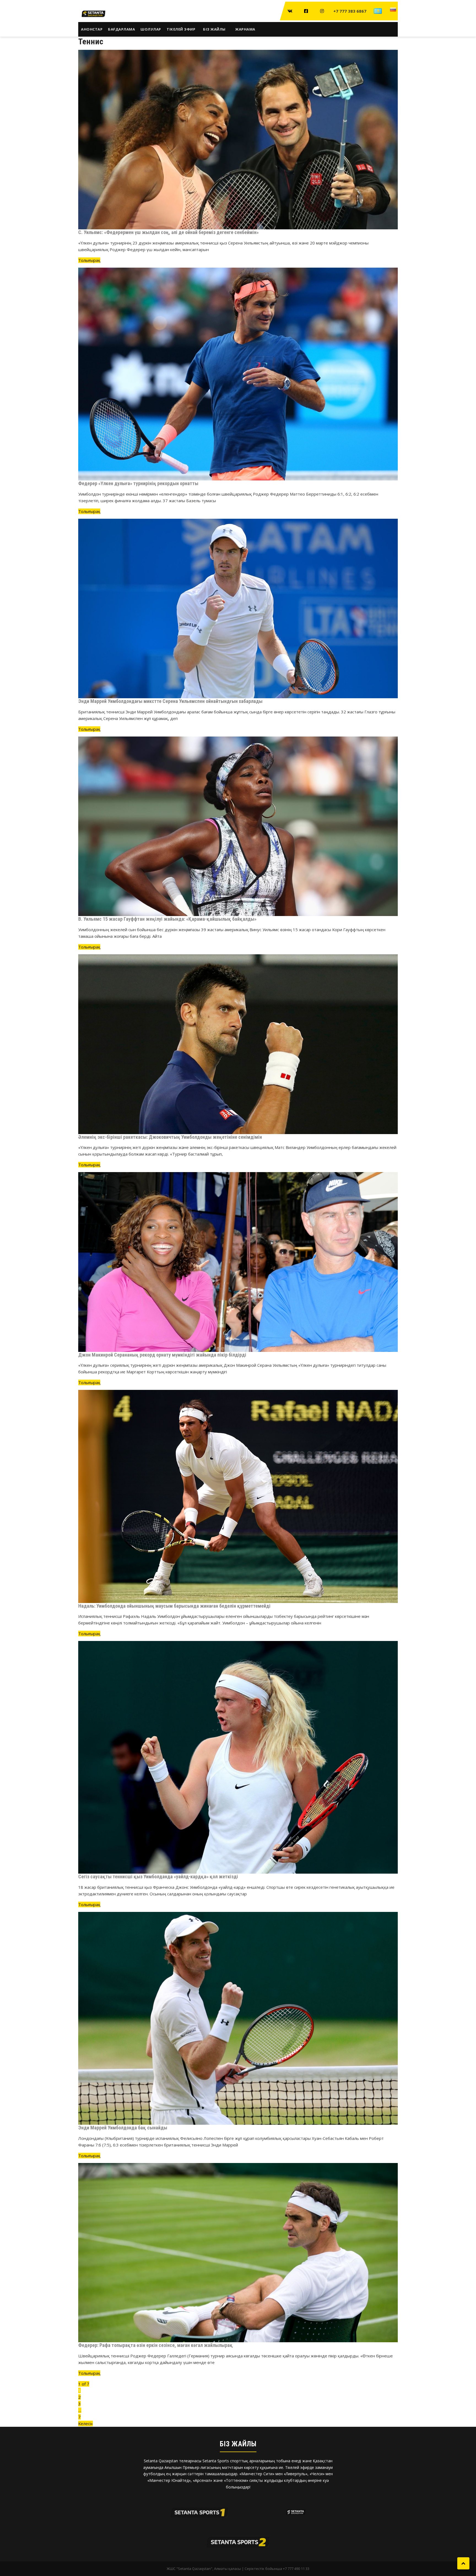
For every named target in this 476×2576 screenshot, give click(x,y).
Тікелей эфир (181, 29)
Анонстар (92, 29)
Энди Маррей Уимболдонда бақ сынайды (123, 2128)
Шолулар (151, 29)
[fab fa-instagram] (322, 11)
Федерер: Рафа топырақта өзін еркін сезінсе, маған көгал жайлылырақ (155, 2345)
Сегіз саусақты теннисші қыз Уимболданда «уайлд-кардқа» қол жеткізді (158, 1877)
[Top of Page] (463, 2563)
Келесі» (86, 2423)
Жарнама (245, 29)
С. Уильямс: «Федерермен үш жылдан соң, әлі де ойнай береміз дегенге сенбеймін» (168, 232)
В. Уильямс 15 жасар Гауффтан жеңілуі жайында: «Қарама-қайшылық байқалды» (168, 919)
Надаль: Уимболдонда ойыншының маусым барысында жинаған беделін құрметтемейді (174, 1606)
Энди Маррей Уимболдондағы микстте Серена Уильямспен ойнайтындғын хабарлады (170, 701)
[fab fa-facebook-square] (306, 11)
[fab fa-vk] (290, 11)
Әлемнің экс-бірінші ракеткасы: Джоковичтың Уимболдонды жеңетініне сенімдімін (170, 1137)
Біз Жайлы (214, 29)
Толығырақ (89, 260)
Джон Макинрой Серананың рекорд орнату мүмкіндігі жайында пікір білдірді (162, 1355)
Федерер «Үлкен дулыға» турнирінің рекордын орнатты (138, 483)
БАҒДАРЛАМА (121, 29)
